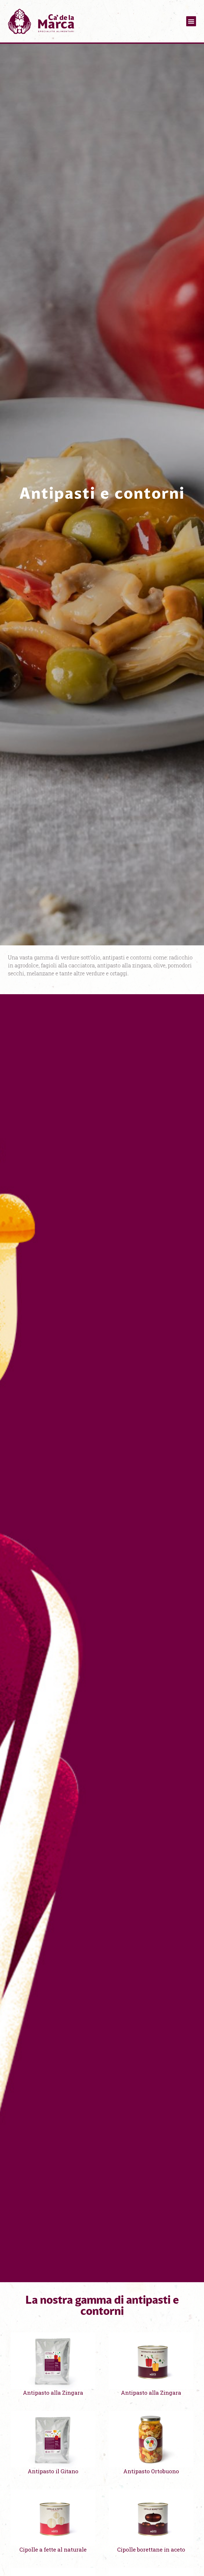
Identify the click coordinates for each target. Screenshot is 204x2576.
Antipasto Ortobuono (151, 2471)
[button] (191, 21)
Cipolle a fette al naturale (53, 2549)
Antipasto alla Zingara (53, 2393)
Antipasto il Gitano (53, 2471)
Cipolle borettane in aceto (151, 2549)
